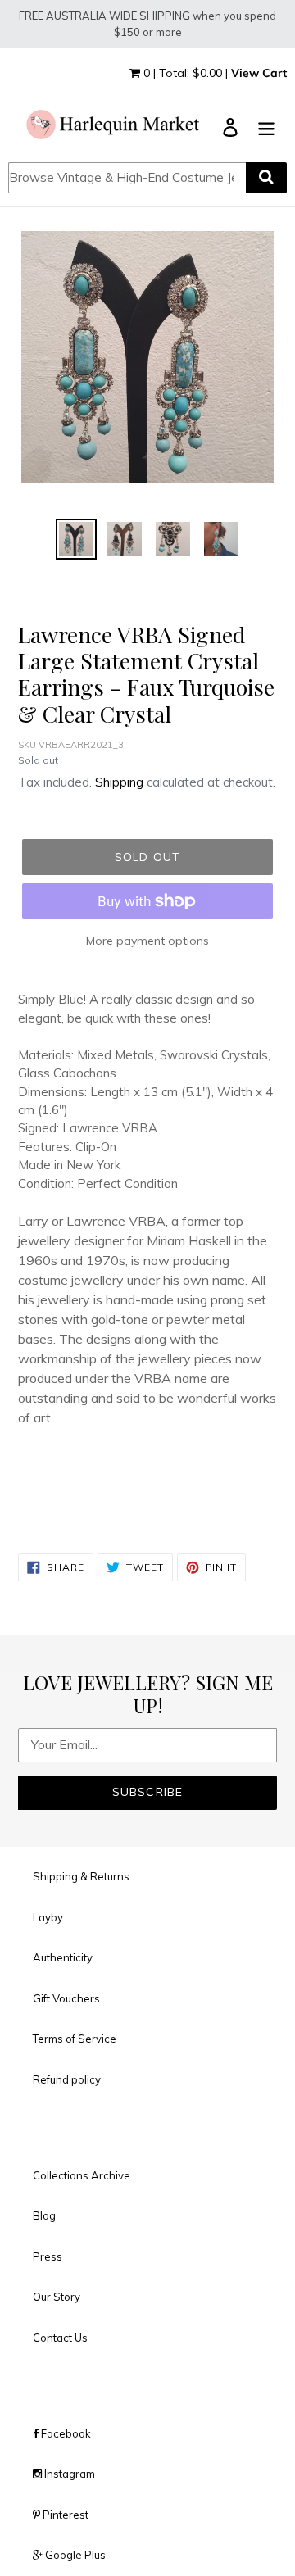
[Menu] (266, 126)
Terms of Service (75, 2039)
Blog (44, 2215)
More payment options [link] (147, 941)
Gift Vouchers (66, 1998)
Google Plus (74, 2555)
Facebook (65, 2433)
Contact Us (60, 2338)
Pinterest (64, 2515)
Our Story (57, 2297)
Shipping (119, 782)
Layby (48, 1917)
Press (48, 2256)
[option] (76, 539)
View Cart (259, 73)
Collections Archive (82, 2175)
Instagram (68, 2474)
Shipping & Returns (81, 1876)
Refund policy (67, 2079)
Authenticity (63, 1957)
